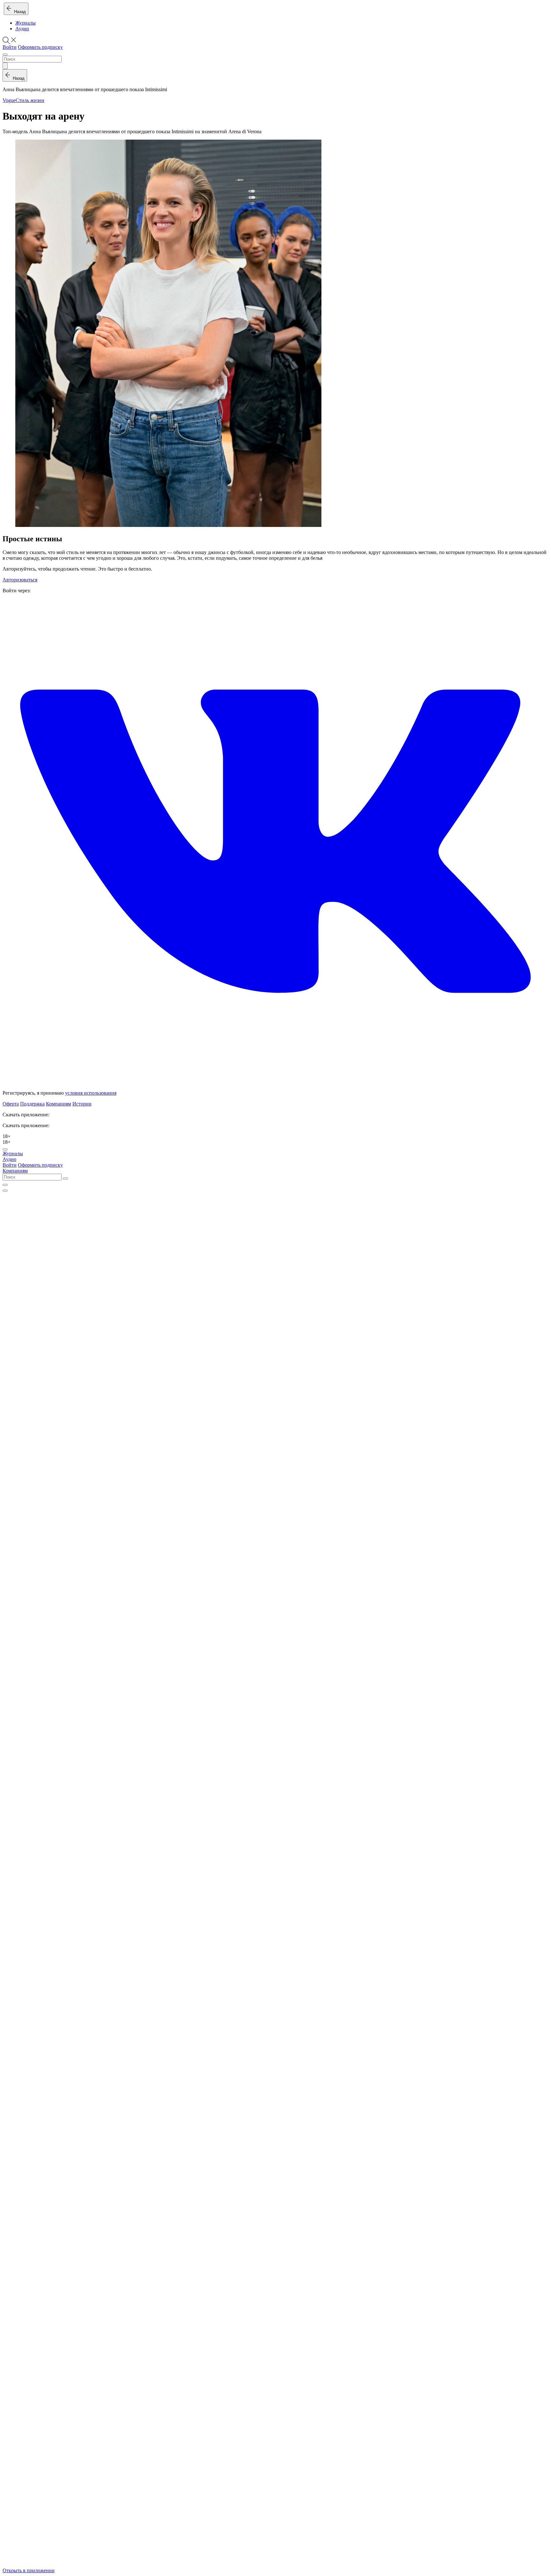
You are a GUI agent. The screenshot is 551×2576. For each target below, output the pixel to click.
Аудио (22, 29)
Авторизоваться (20, 580)
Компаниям (59, 1104)
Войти (10, 47)
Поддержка (32, 1104)
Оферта (11, 1104)
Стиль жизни (30, 100)
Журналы (26, 23)
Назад (19, 12)
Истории (82, 1104)
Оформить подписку (40, 47)
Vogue (9, 100)
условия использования (91, 1093)
